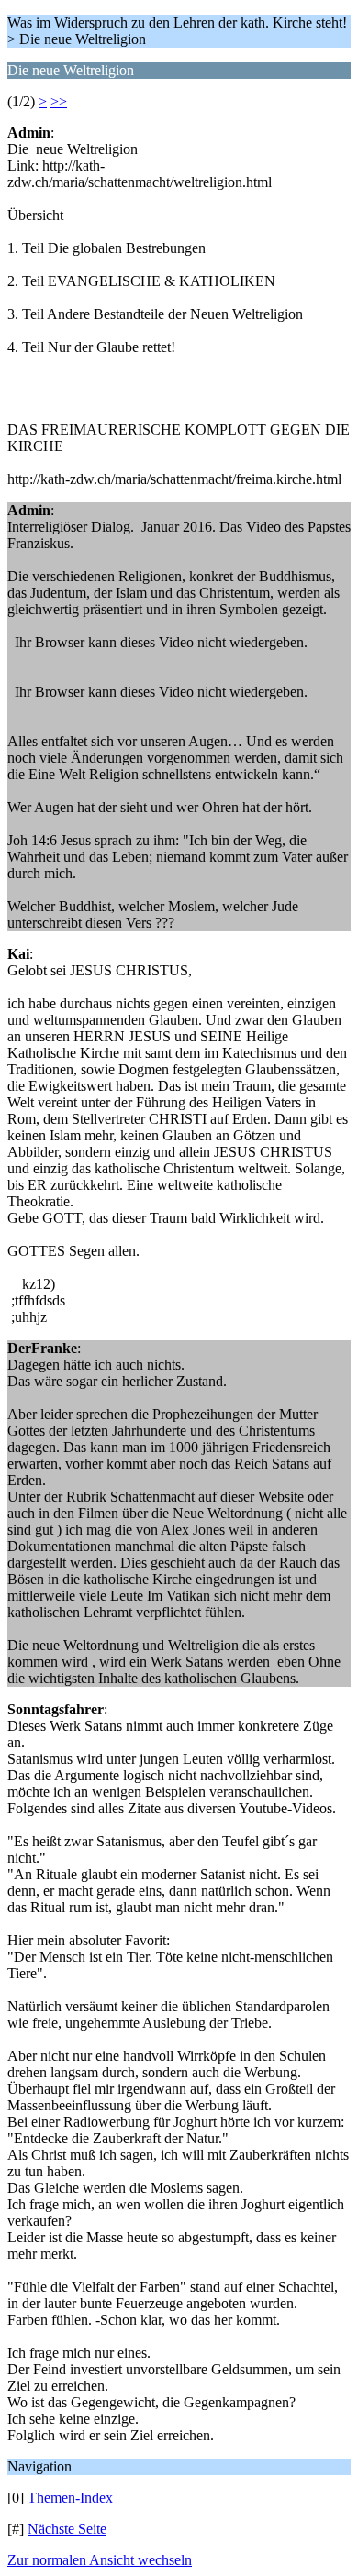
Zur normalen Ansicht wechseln (100, 2560)
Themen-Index (70, 2498)
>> (59, 101)
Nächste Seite (67, 2529)
